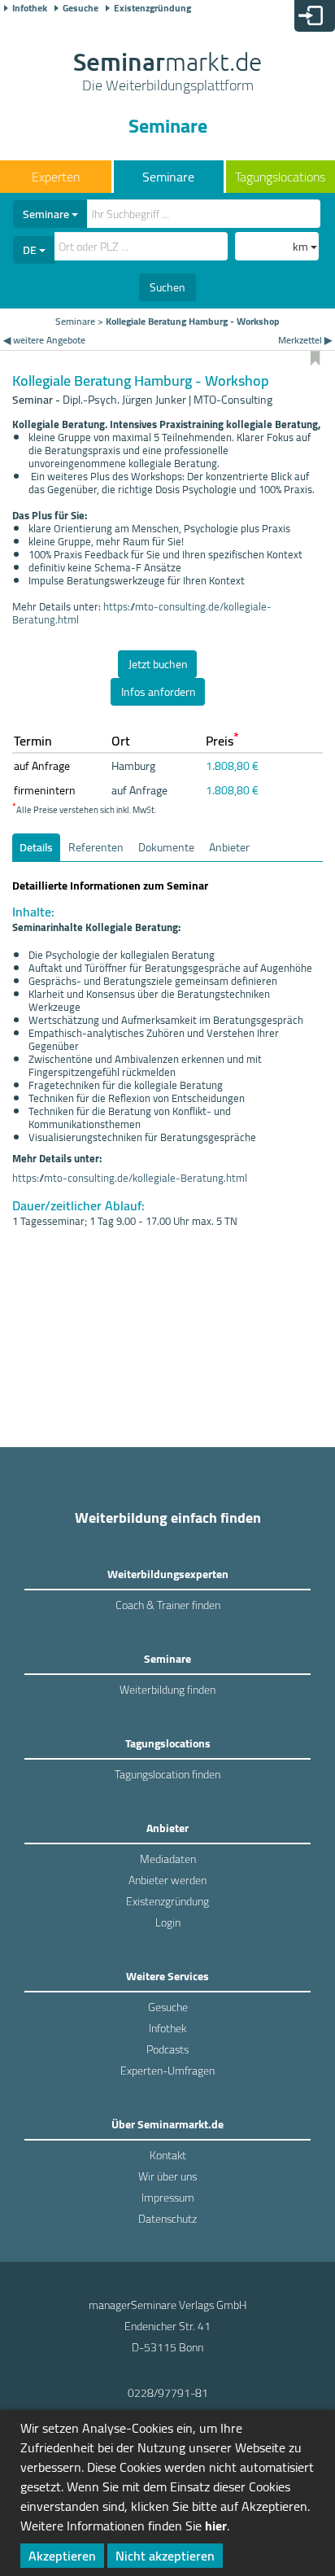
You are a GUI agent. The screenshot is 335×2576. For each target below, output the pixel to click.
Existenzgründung (152, 8)
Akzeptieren (62, 2556)
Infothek (30, 8)
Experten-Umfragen (167, 2071)
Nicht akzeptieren (165, 2556)
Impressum (168, 2198)
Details (36, 847)
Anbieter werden (167, 1880)
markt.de (167, 73)
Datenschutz (167, 2219)
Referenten (96, 847)
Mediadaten (168, 1859)
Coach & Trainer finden (168, 1605)
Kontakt (168, 2155)
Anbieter (229, 847)
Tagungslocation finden (167, 1774)
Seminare (168, 177)
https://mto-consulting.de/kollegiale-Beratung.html (142, 613)
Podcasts (167, 2049)
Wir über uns (167, 2176)
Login (168, 1922)
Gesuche (80, 8)
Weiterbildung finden (167, 1690)
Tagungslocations (280, 177)
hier (216, 2526)
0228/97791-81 (168, 2393)
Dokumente (166, 847)
